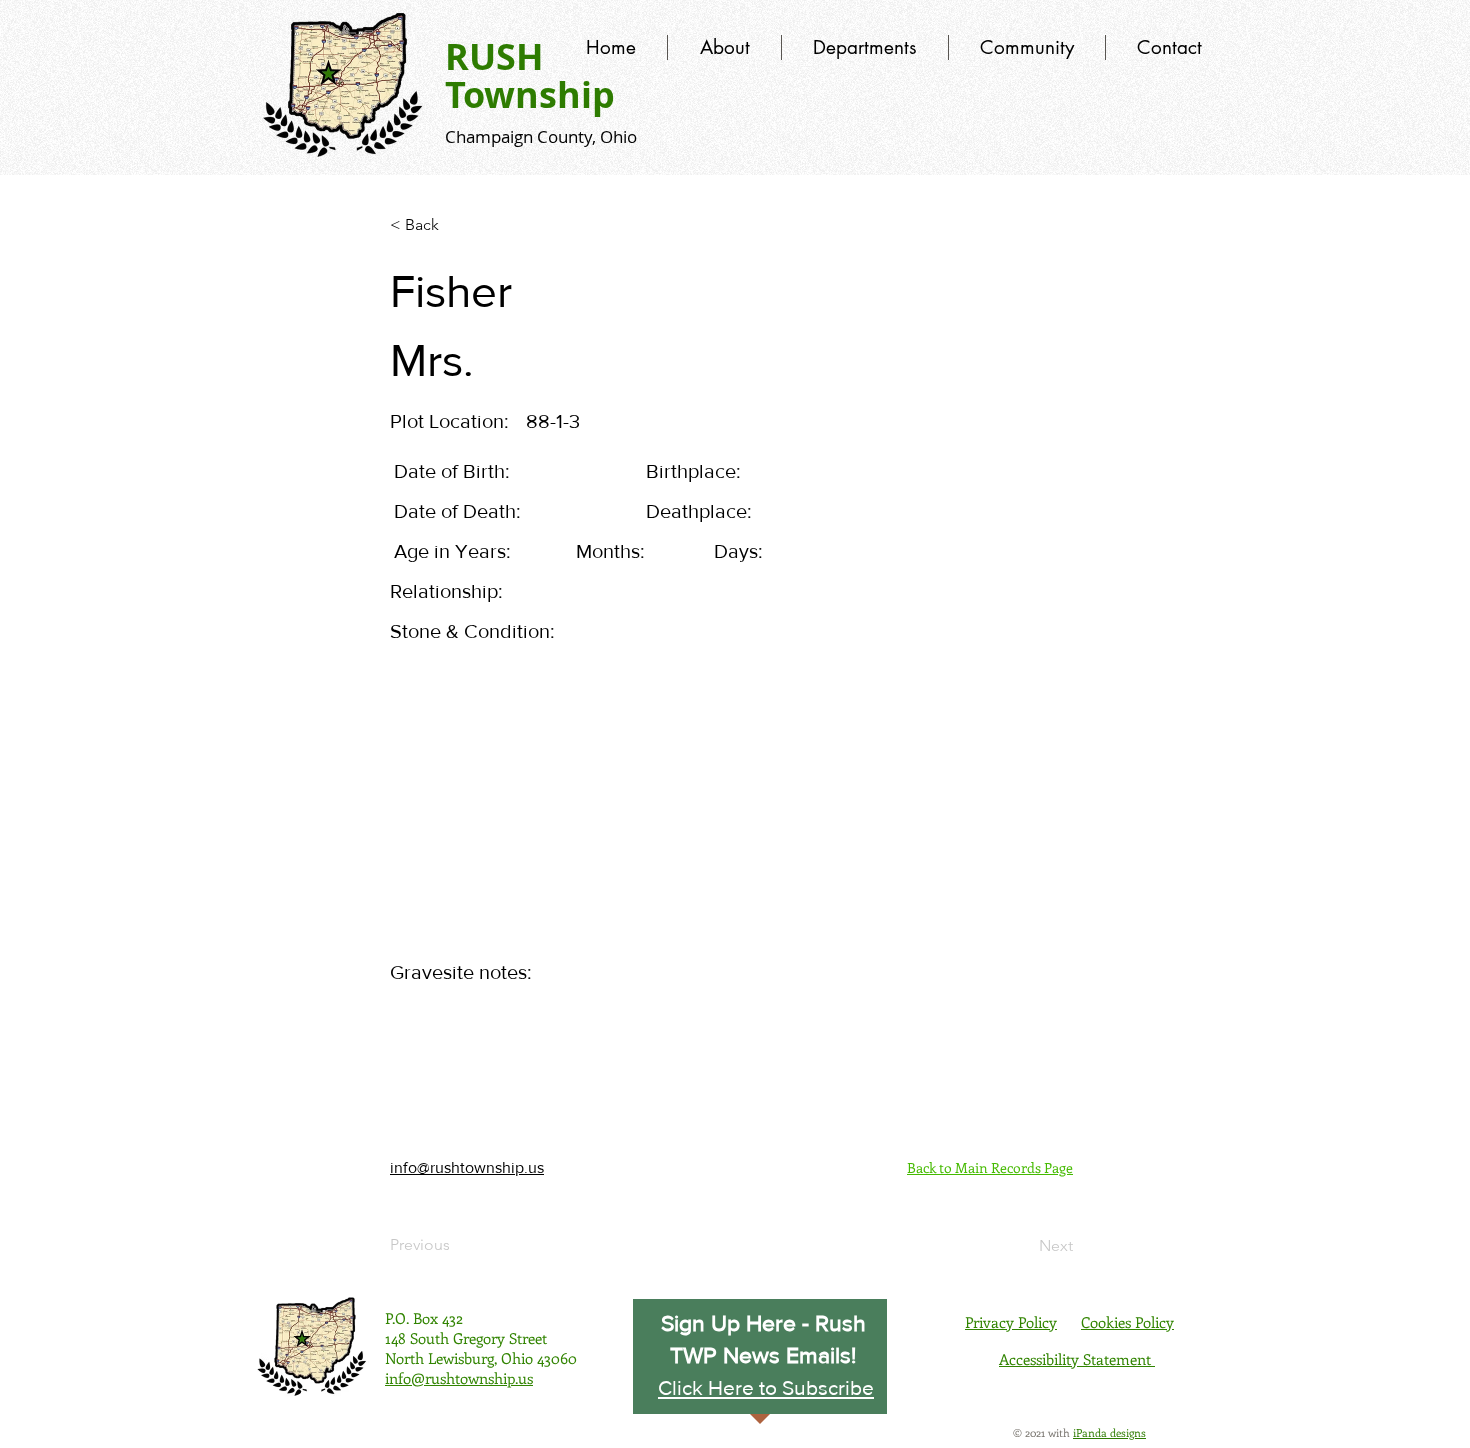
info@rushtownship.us (467, 1167)
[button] (766, 1387)
